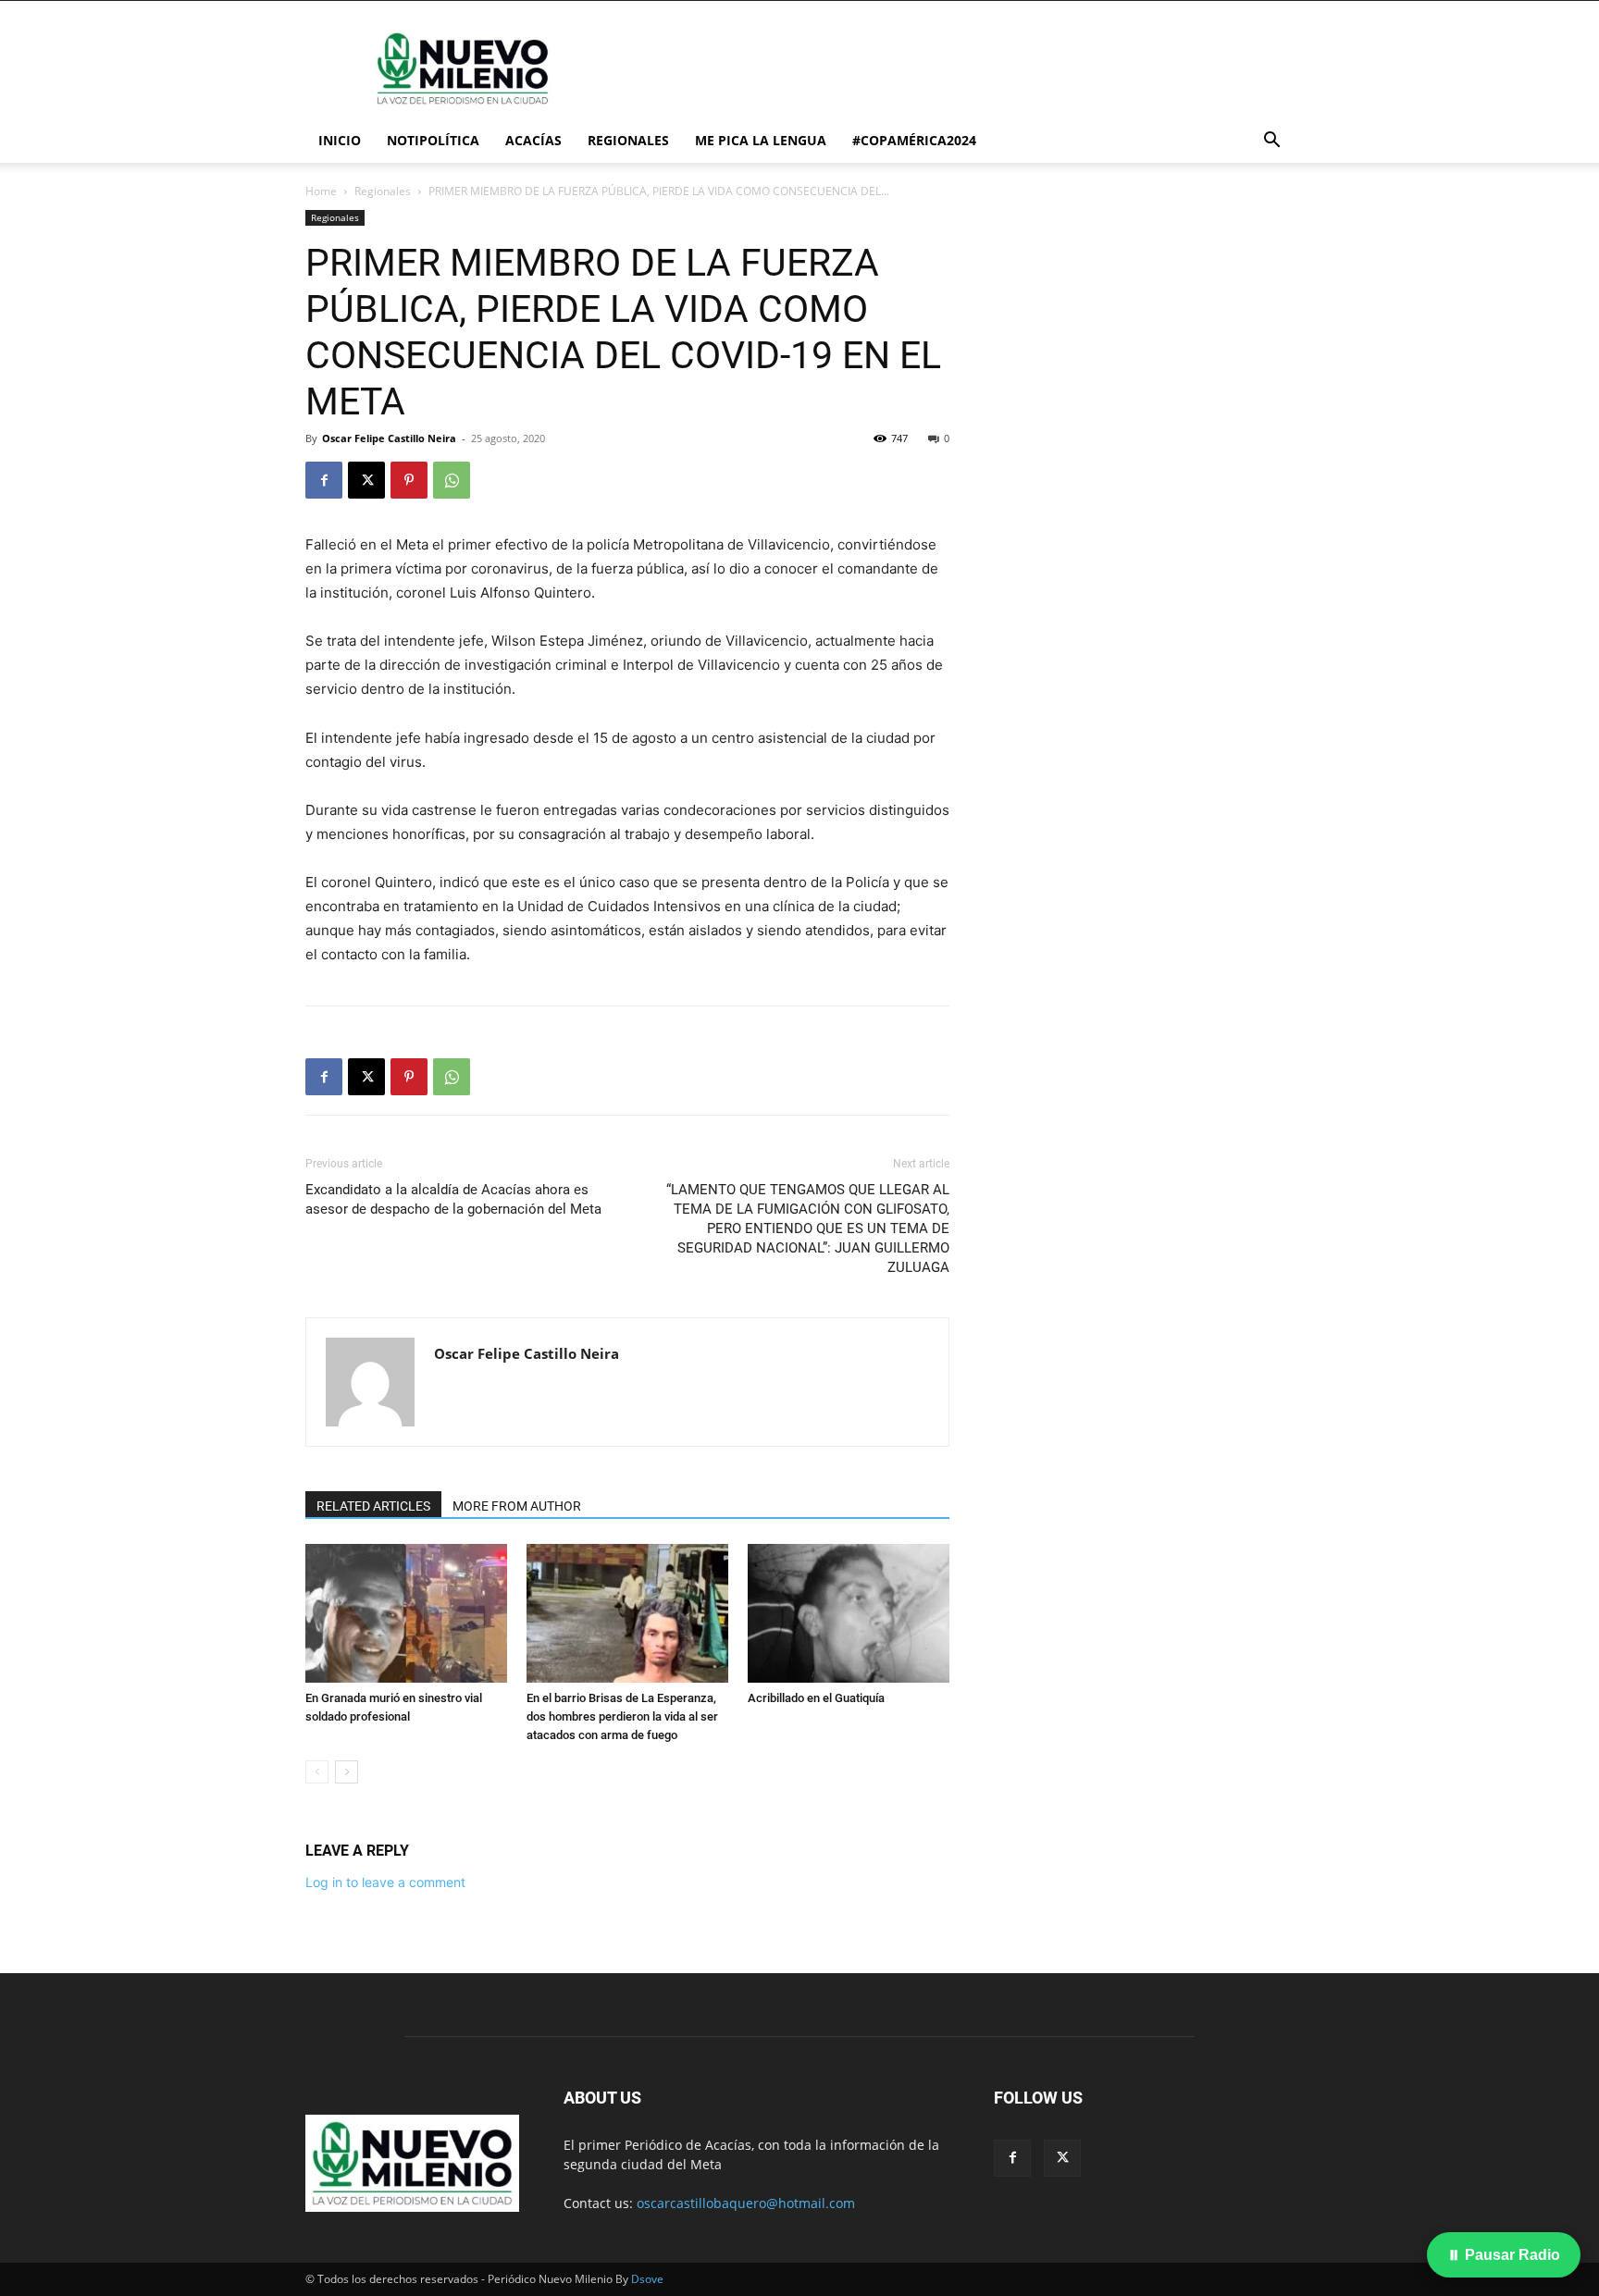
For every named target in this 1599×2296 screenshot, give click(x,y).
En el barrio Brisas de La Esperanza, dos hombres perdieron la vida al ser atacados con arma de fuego (622, 1716)
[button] (1271, 142)
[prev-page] (317, 1772)
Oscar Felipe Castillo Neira (389, 438)
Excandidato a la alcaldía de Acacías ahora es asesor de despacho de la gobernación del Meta (453, 1199)
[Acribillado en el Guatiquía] (849, 1613)
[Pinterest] (409, 480)
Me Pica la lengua (761, 140)
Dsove (647, 2279)
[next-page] (347, 1772)
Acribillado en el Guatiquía (816, 1698)
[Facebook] (324, 480)
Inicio (340, 140)
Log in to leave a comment (385, 1882)
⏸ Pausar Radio (1504, 2255)
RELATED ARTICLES (373, 1506)
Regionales (628, 140)
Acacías (533, 140)
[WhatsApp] (452, 480)
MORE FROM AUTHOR (517, 1506)
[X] (366, 480)
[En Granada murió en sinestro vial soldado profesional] (406, 1613)
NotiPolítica (433, 140)
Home (321, 191)
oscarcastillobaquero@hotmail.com (746, 2203)
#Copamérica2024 (914, 140)
